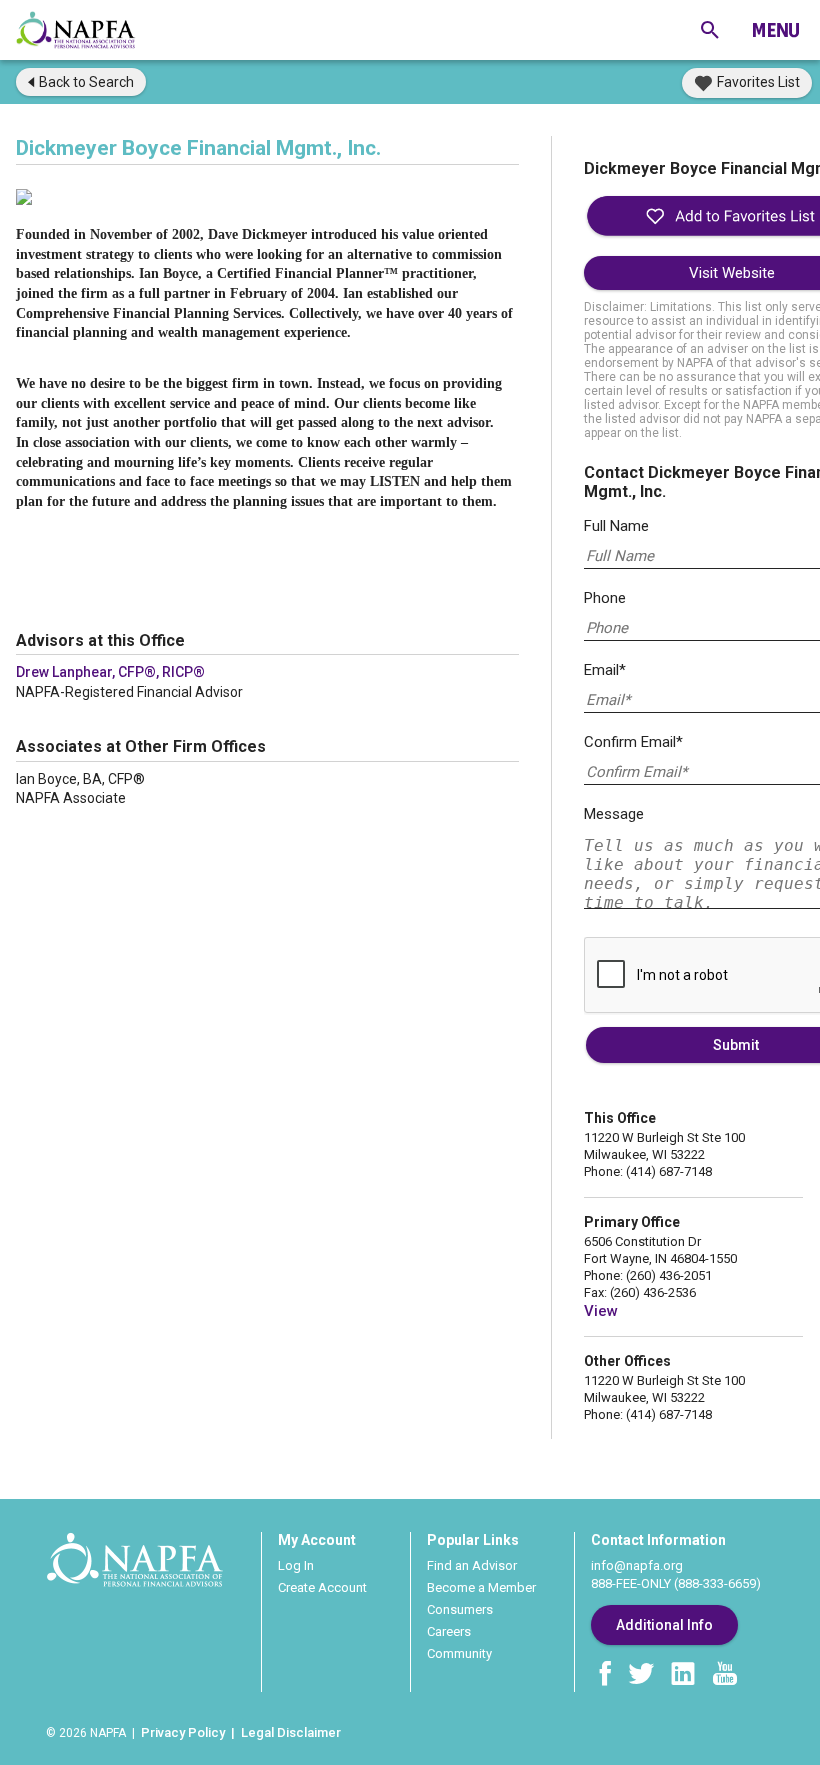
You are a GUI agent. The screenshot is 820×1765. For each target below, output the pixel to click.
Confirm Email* (633, 742)
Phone (605, 598)
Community (459, 1653)
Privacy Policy (183, 1732)
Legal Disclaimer (291, 1732)
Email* (605, 670)
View (601, 1311)
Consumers (460, 1609)
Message (614, 814)
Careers (449, 1631)
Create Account (322, 1587)
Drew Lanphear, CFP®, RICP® (110, 672)
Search (86, 82)
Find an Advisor (472, 1565)
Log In (296, 1565)
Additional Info (664, 1625)
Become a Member (481, 1587)
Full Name (616, 526)
